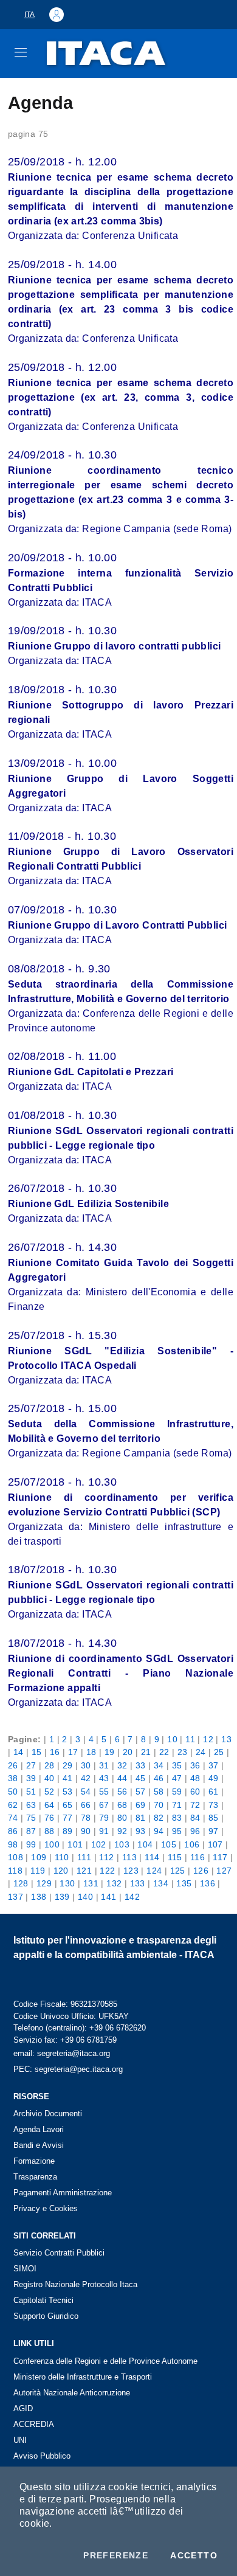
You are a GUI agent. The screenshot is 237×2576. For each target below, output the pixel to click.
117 (220, 1857)
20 (128, 1752)
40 (50, 1778)
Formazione (34, 2161)
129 (44, 1883)
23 (183, 1752)
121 (84, 1871)
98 (13, 1844)
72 (195, 1805)
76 (50, 1818)
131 (91, 1883)
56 (122, 1792)
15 (37, 1752)
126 (201, 1871)
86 (13, 1831)
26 (13, 1765)
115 (175, 1857)
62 (13, 1805)
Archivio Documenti (48, 2114)
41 (68, 1778)
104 (145, 1844)
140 (85, 1897)
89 (68, 1831)
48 (195, 1778)
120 (61, 1871)
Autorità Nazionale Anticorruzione (72, 2393)
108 (15, 1857)
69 (141, 1805)
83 (177, 1818)
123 (131, 1871)
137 (15, 1897)
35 (177, 1765)
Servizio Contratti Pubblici (59, 2253)
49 (214, 1778)
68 (122, 1805)
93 (141, 1831)
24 (201, 1752)
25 (219, 1752)
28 (50, 1765)
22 (164, 1752)
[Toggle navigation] (21, 52)
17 (73, 1752)
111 (84, 1857)
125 (178, 1871)
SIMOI (25, 2269)
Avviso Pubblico (42, 2456)
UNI (20, 2440)
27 (31, 1765)
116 (197, 1857)
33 (141, 1765)
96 (195, 1831)
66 (86, 1805)
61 (214, 1792)
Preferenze (116, 2555)
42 (86, 1778)
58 (159, 1792)
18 (91, 1752)
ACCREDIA (34, 2424)
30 (86, 1765)
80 (122, 1818)
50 (13, 1792)
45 (141, 1778)
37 (214, 1765)
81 (141, 1818)
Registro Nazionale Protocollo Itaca (75, 2284)
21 (146, 1752)
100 (52, 1844)
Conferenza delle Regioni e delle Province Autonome (105, 2361)
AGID (23, 2408)
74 (13, 1818)
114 (152, 1857)
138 (39, 1897)
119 (38, 1871)
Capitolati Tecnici (43, 2300)
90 (86, 1831)
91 (104, 1831)
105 (169, 1844)
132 (114, 1883)
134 (161, 1883)
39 (31, 1778)
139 (62, 1897)
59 (177, 1792)
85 (214, 1818)
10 (172, 1739)
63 (31, 1805)
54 (86, 1792)
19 (110, 1752)
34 (159, 1765)
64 (50, 1805)
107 (215, 1844)
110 (62, 1857)
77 (68, 1818)
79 (104, 1818)
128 (21, 1883)
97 (214, 1831)
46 (159, 1778)
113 (129, 1857)
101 (75, 1844)
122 (107, 1871)
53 (68, 1792)
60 (195, 1792)
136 (208, 1883)
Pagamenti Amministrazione (63, 2193)
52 (50, 1792)
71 (177, 1805)
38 (13, 1778)
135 (184, 1883)
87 (31, 1831)
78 (86, 1818)
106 (192, 1844)
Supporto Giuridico (46, 2316)
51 (31, 1792)
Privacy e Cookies (46, 2208)
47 (177, 1778)
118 (15, 1871)
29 (68, 1765)
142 (132, 1897)
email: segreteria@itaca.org (62, 2053)
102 (99, 1844)
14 (19, 1752)
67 (104, 1805)
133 (138, 1883)
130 (67, 1883)
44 (122, 1778)
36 (195, 1765)
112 (106, 1857)
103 (122, 1844)
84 (195, 1818)
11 (190, 1739)
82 (159, 1818)
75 (31, 1818)
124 (154, 1871)
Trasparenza (35, 2177)
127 (224, 1871)
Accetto (194, 2555)
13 (226, 1739)
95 (177, 1831)
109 (39, 1857)
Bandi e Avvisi (39, 2145)
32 (122, 1765)
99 (31, 1844)
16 (55, 1752)
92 (122, 1831)
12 (208, 1739)
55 (104, 1792)
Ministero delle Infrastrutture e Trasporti (83, 2377)
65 (68, 1805)
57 (141, 1792)
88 (50, 1831)
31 (104, 1765)
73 (214, 1805)
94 (159, 1831)
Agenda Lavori (39, 2129)
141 (108, 1897)
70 (159, 1805)
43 (104, 1778)
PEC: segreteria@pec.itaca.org (68, 2069)
